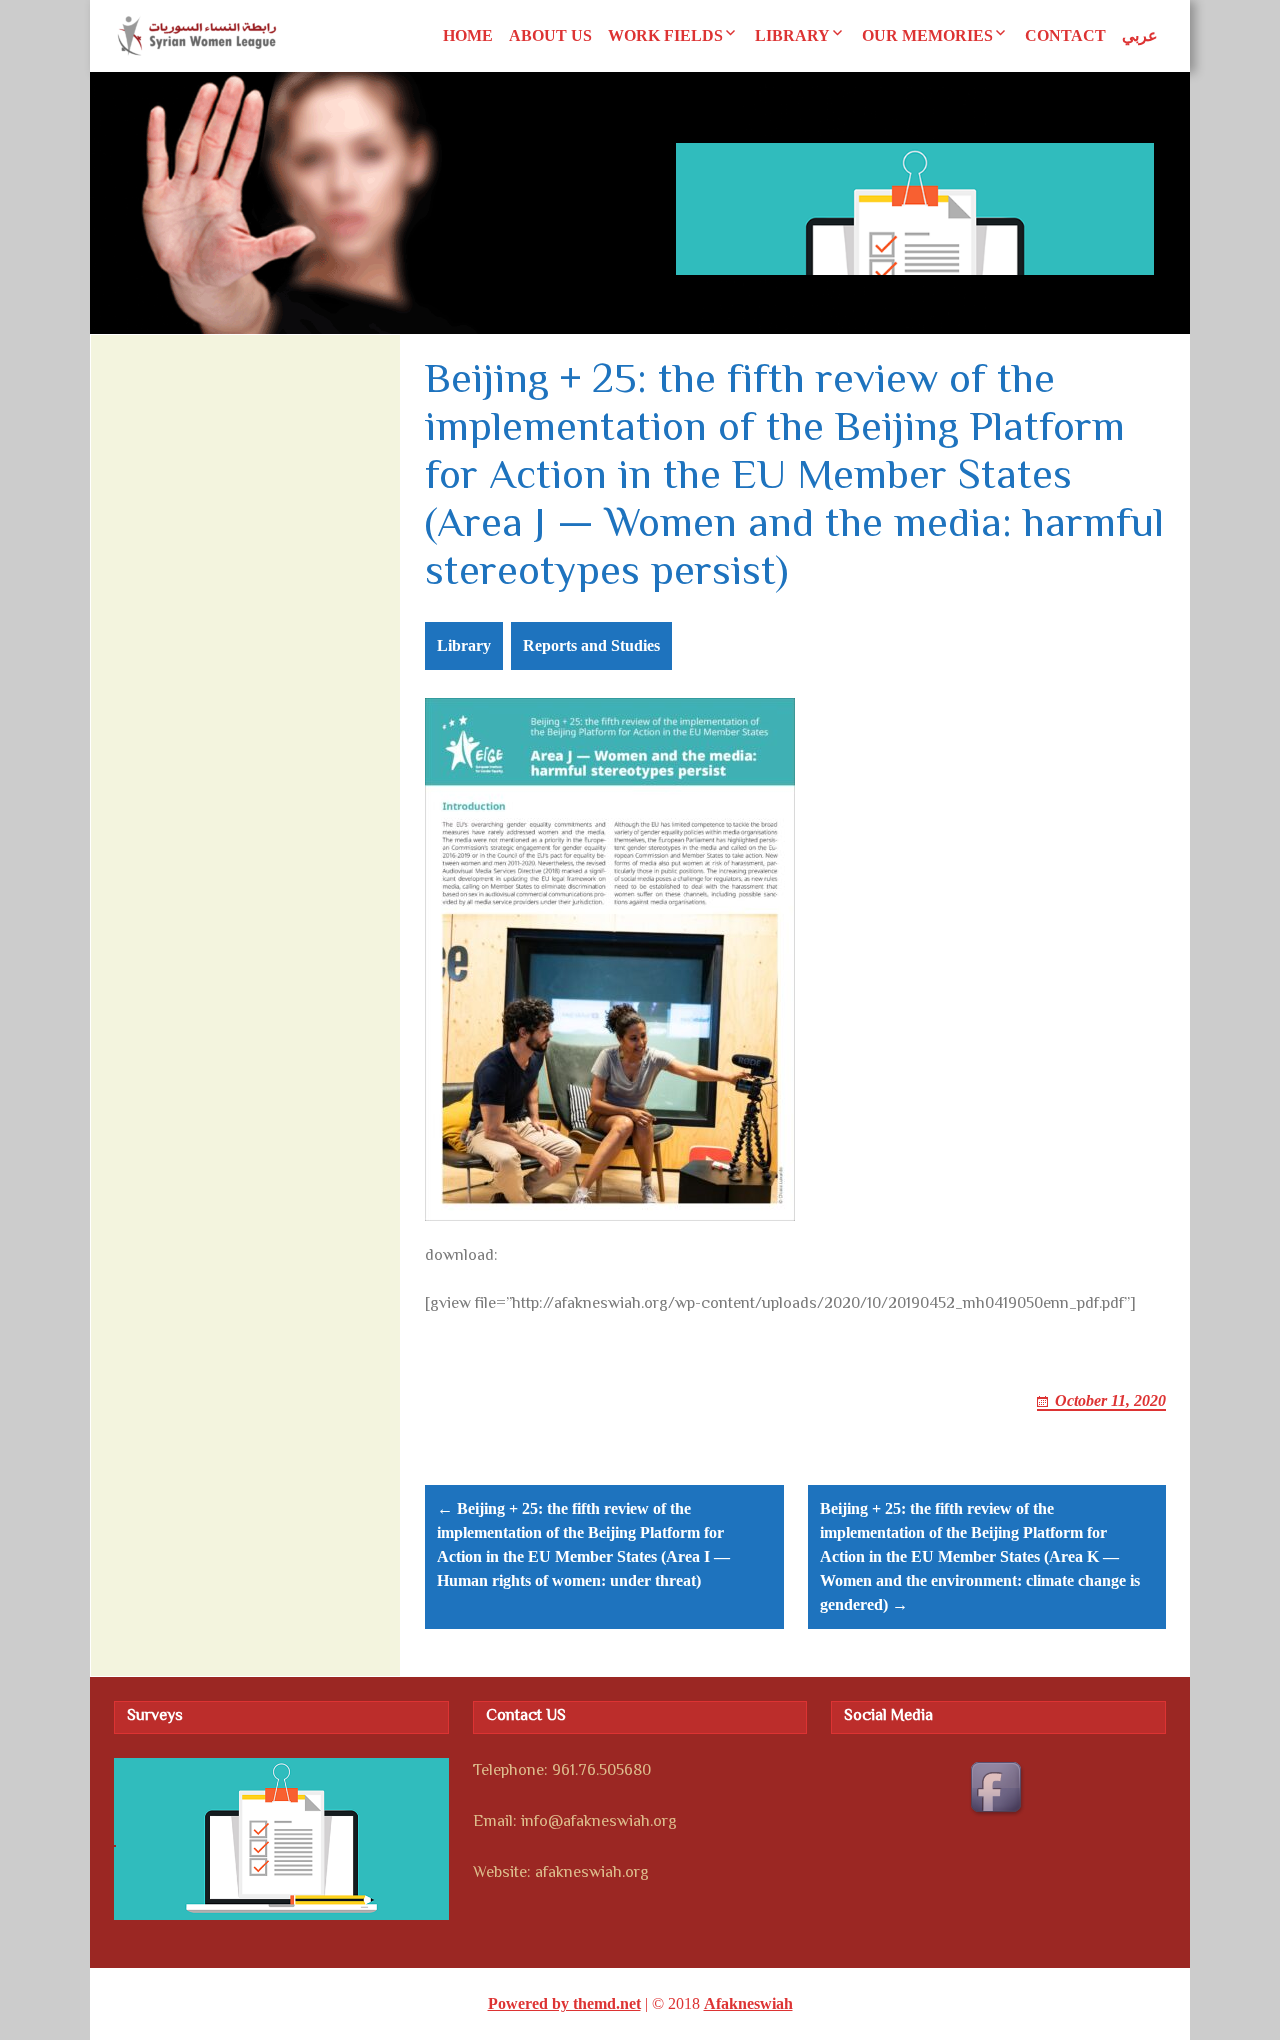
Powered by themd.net (564, 2003)
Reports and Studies (591, 645)
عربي (1140, 35)
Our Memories (927, 35)
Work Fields (665, 35)
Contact (1065, 35)
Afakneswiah (748, 2003)
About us (550, 35)
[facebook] (999, 1790)
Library (792, 35)
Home (468, 35)
